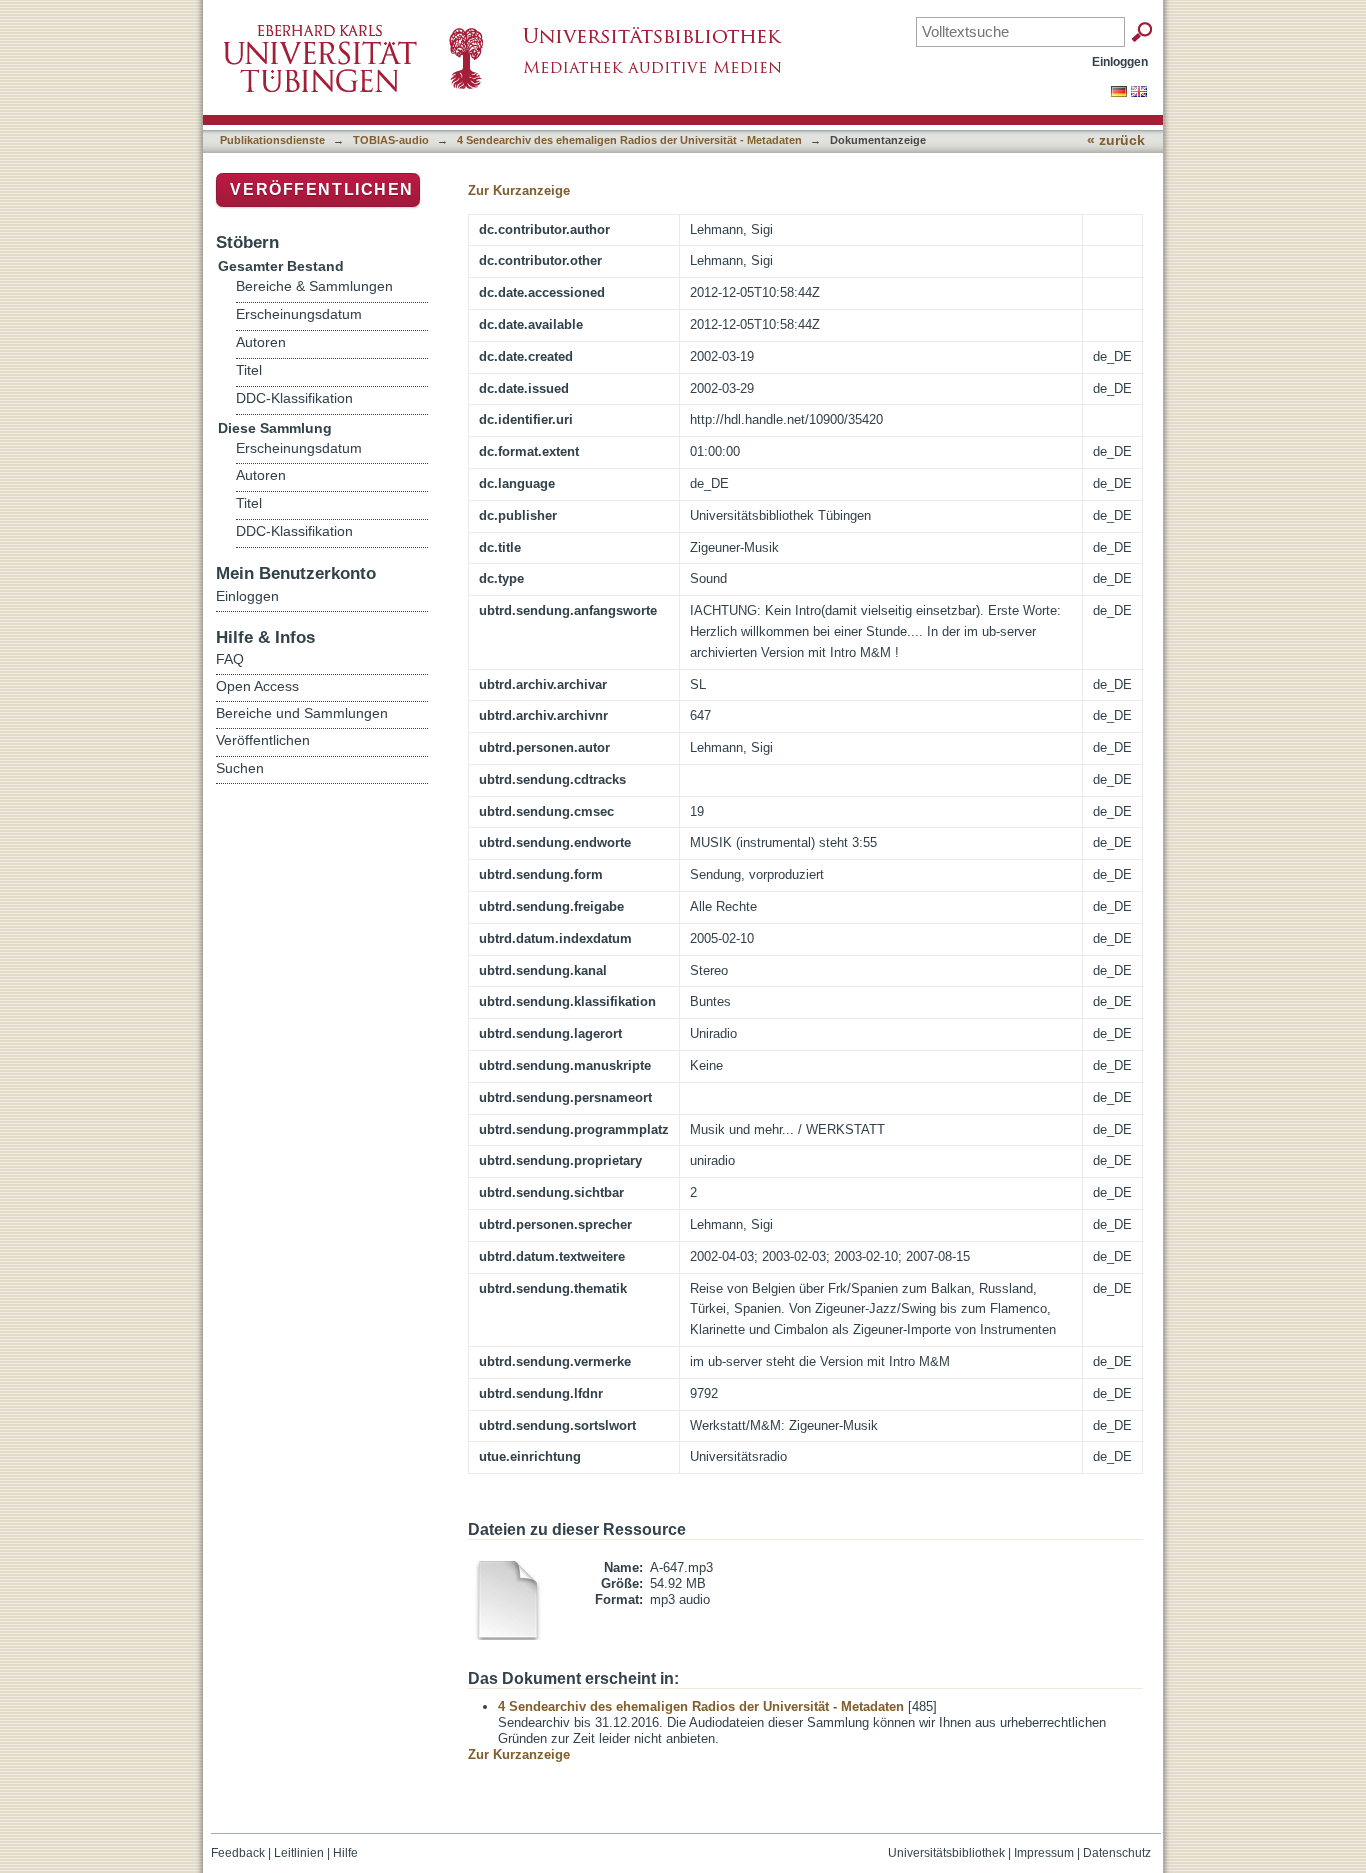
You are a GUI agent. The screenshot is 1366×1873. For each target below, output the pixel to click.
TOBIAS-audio (391, 140)
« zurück (1116, 140)
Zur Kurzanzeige (519, 190)
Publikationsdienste (272, 140)
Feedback (238, 1853)
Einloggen (1120, 61)
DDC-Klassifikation (294, 398)
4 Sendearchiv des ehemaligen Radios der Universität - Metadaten (629, 140)
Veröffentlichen (322, 189)
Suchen (240, 768)
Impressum (1044, 1853)
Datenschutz (1117, 1853)
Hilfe (345, 1853)
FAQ (230, 659)
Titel (249, 370)
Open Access (257, 686)
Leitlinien (299, 1853)
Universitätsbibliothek (946, 1853)
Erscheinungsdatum (299, 314)
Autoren (261, 342)
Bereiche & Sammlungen (314, 286)
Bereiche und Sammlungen (302, 713)
